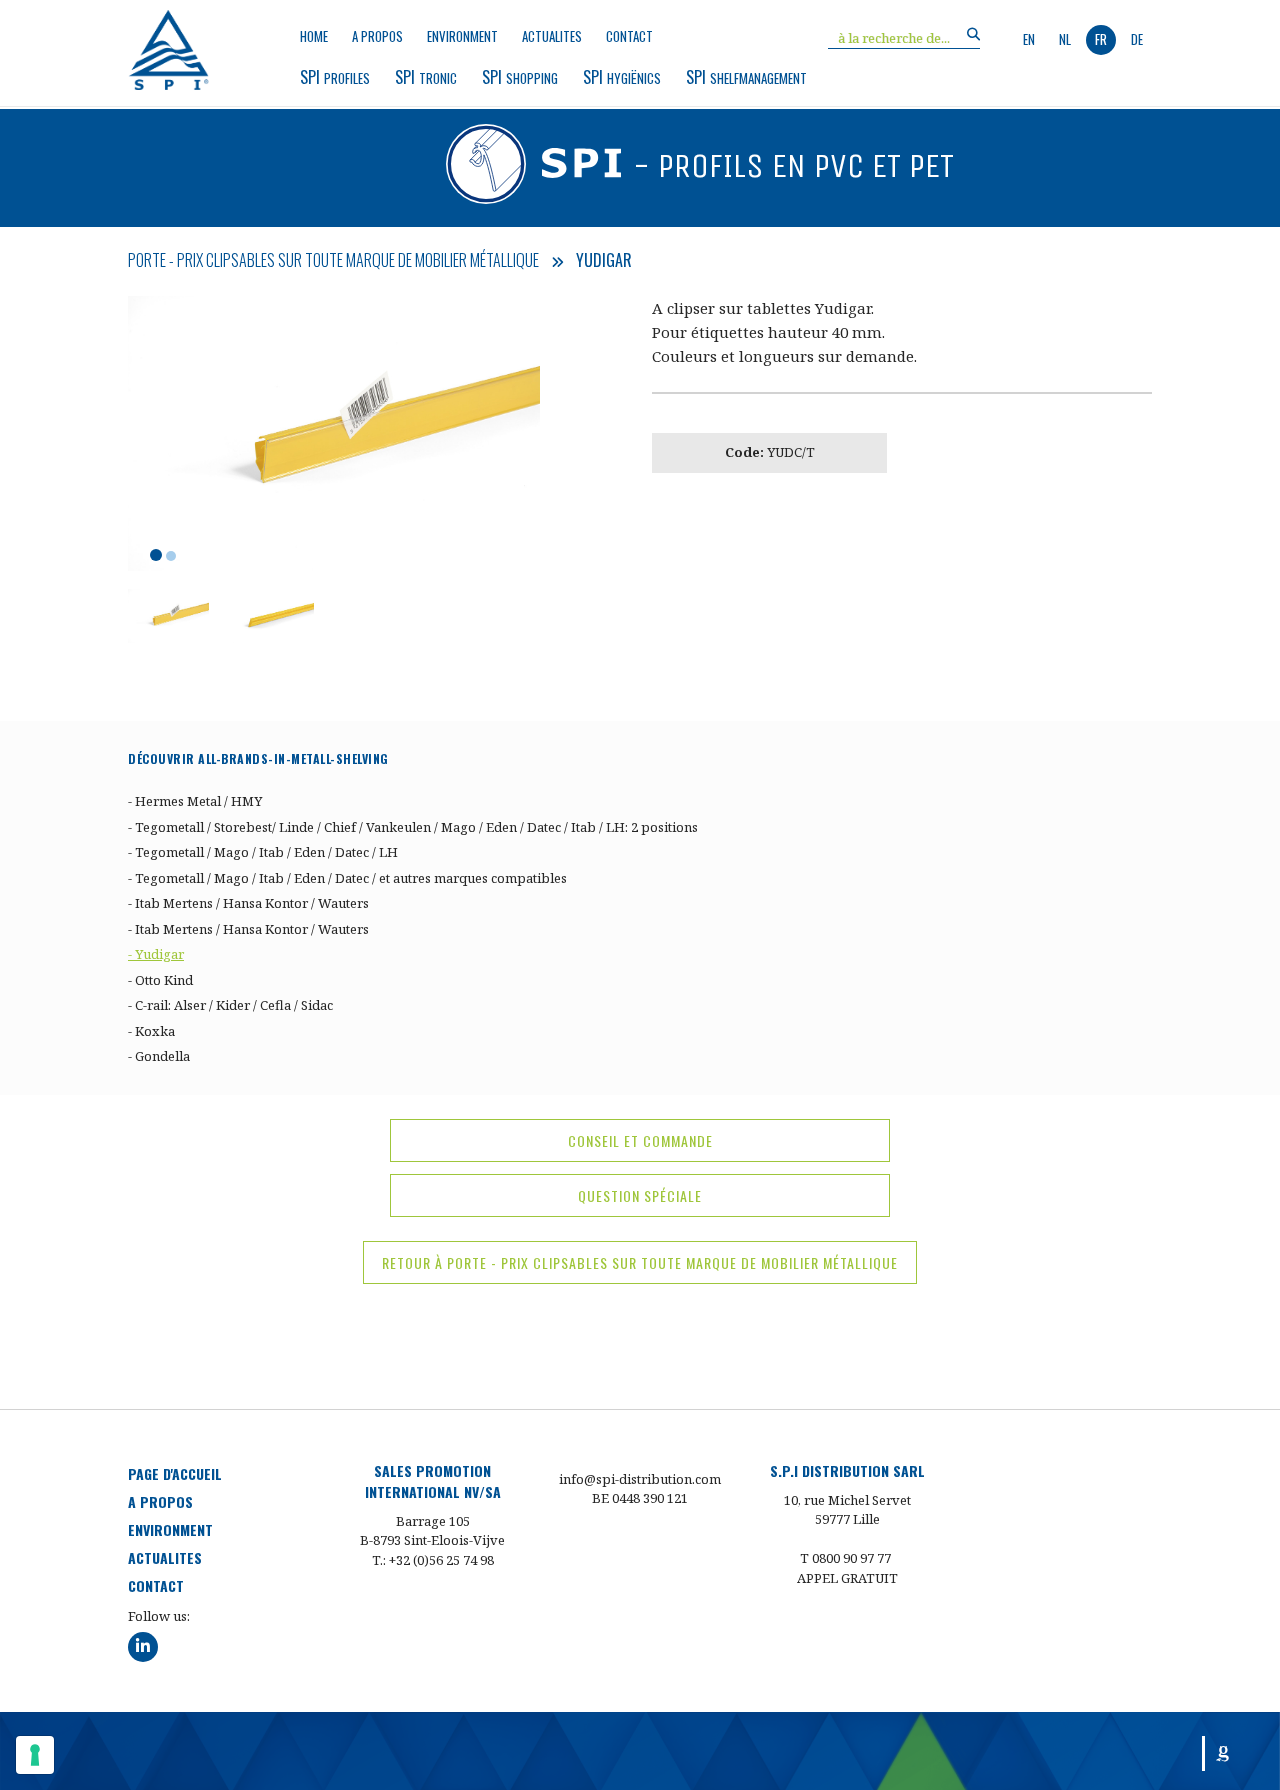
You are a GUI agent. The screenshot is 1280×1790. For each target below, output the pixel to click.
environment (462, 36)
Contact (629, 36)
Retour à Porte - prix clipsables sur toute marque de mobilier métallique (640, 1262)
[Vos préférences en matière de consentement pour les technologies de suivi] (35, 1755)
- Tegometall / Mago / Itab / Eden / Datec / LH (263, 852)
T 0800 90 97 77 (845, 1558)
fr (1101, 39)
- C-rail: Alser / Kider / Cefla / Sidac (230, 1005)
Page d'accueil (175, 1473)
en (1029, 39)
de (1137, 39)
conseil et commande (640, 1140)
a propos (377, 36)
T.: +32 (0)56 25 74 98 (433, 1560)
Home (314, 36)
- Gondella (159, 1056)
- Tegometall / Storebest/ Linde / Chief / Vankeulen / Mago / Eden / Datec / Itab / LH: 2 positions (413, 827)
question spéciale (640, 1195)
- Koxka (151, 1031)
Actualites (552, 36)
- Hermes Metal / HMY (195, 801)
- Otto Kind (160, 980)
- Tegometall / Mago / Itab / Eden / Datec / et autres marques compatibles (347, 878)
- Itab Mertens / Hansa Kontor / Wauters (248, 903)
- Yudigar (156, 954)
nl (1065, 39)
